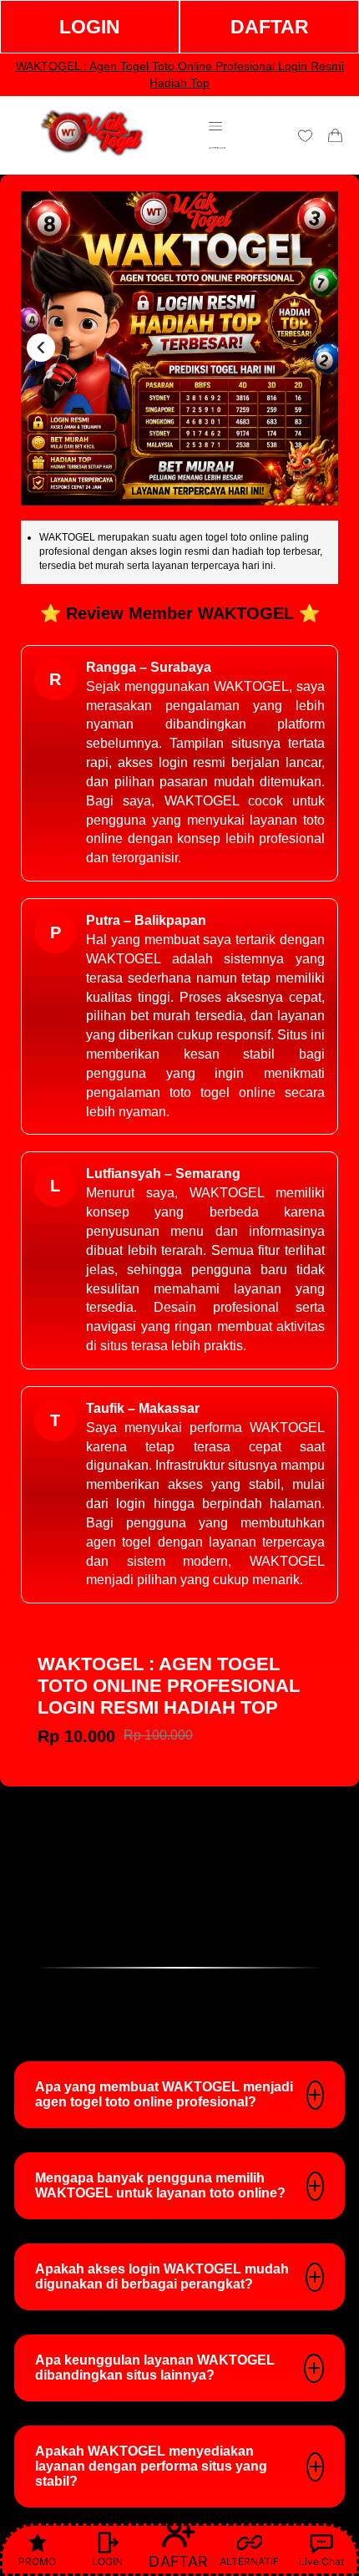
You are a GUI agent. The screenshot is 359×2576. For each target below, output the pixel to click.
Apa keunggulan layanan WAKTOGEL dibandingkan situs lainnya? (155, 2368)
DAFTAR (270, 27)
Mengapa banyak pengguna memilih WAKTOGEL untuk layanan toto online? (160, 2185)
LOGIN (90, 27)
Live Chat (321, 2561)
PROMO (37, 2561)
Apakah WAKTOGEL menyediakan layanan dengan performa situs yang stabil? (151, 2466)
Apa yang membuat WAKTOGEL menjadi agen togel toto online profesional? (164, 2094)
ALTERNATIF (249, 2561)
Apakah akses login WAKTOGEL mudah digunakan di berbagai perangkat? (162, 2276)
